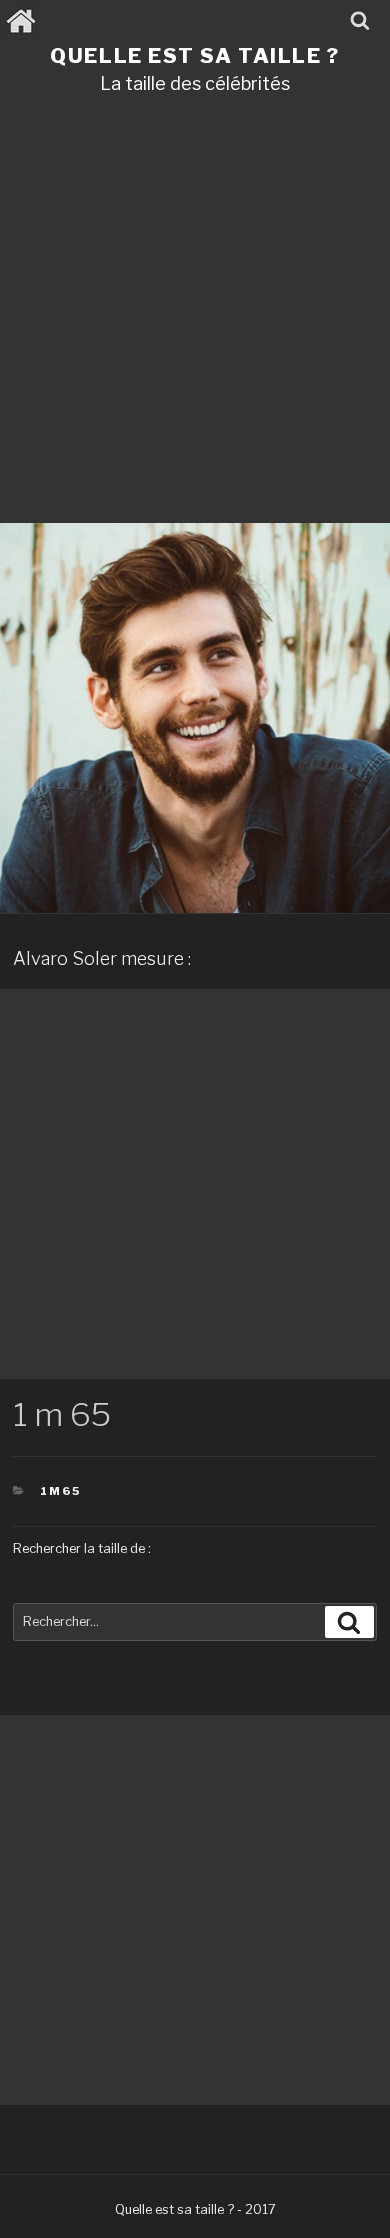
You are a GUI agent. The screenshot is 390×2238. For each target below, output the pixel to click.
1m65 (60, 1491)
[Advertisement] (195, 316)
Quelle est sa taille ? (195, 55)
